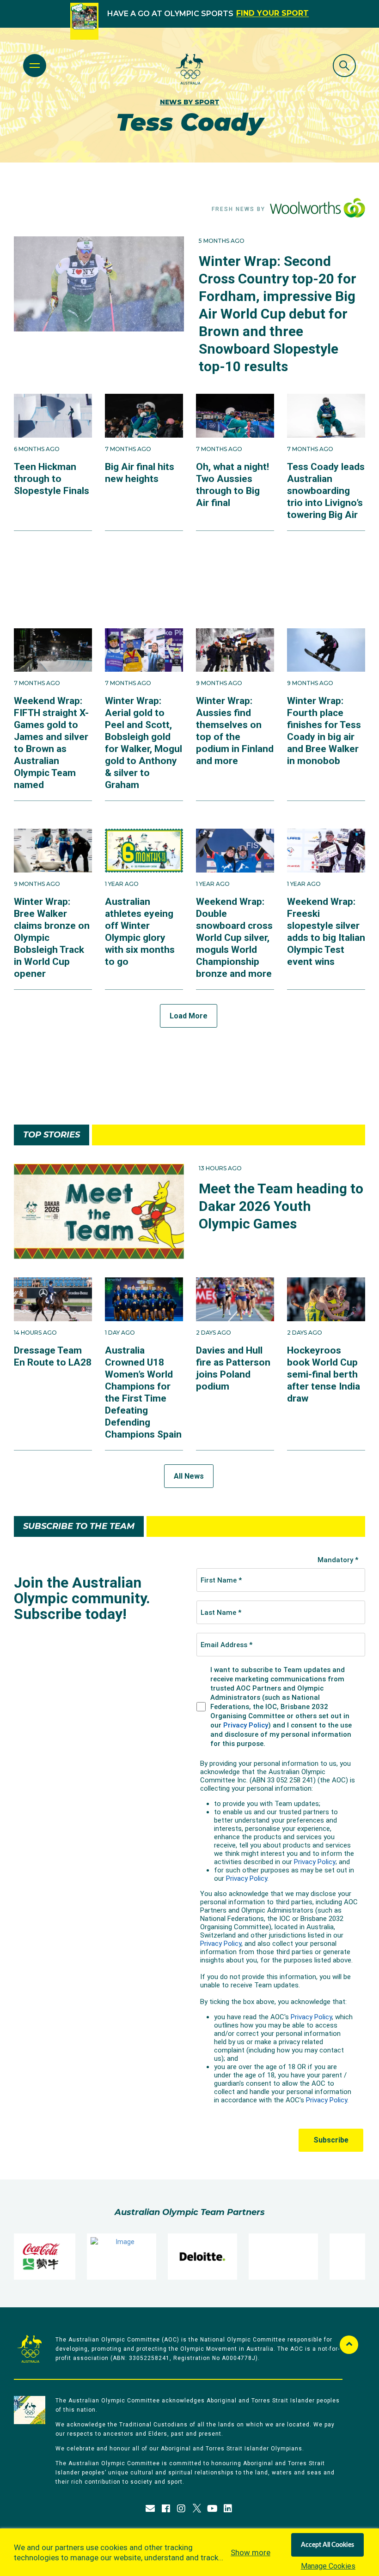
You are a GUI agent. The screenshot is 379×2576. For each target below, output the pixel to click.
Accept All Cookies (327, 2545)
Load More (189, 1016)
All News (189, 1476)
